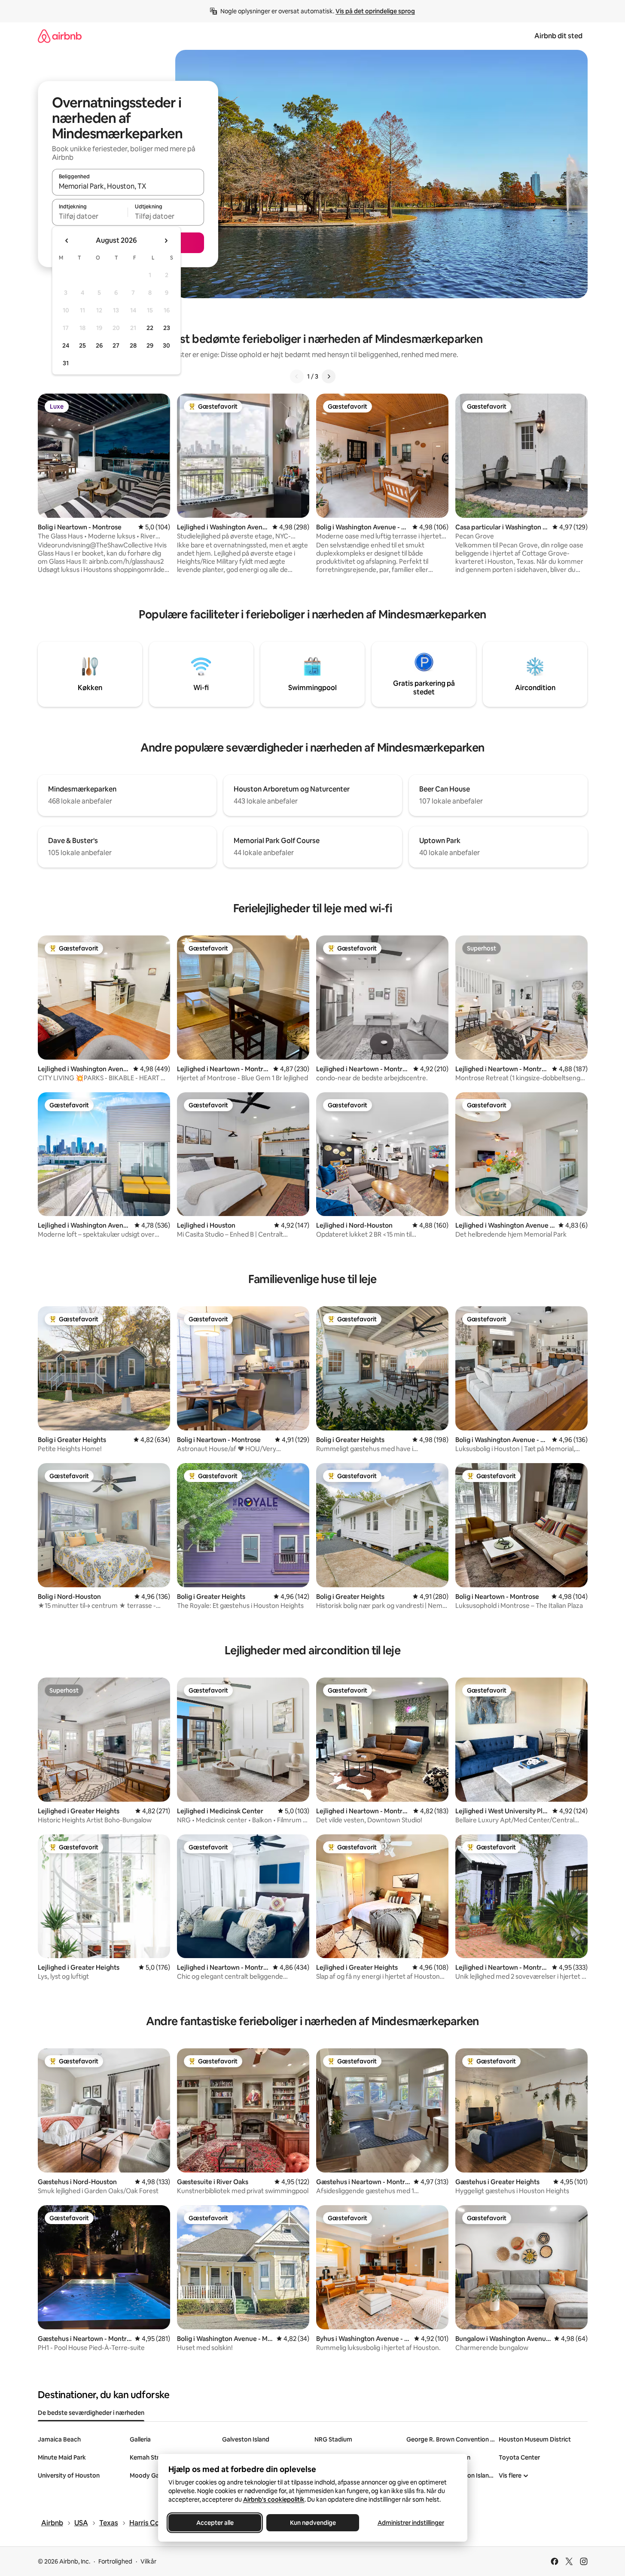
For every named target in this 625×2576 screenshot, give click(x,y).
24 (66, 345)
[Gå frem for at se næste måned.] (166, 241)
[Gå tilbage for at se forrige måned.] (67, 241)
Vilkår (148, 2561)
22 (150, 328)
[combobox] (128, 186)
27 (116, 345)
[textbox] (90, 216)
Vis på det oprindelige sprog (375, 11)
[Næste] (329, 376)
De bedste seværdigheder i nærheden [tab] (91, 2413)
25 (82, 345)
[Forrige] (297, 376)
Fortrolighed (115, 2561)
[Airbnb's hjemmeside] (60, 36)
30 (166, 345)
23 (167, 328)
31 (66, 363)
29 (150, 345)
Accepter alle (215, 2523)
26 (99, 345)
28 (133, 345)
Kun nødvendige (312, 2523)
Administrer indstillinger (410, 2523)
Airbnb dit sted (558, 36)
